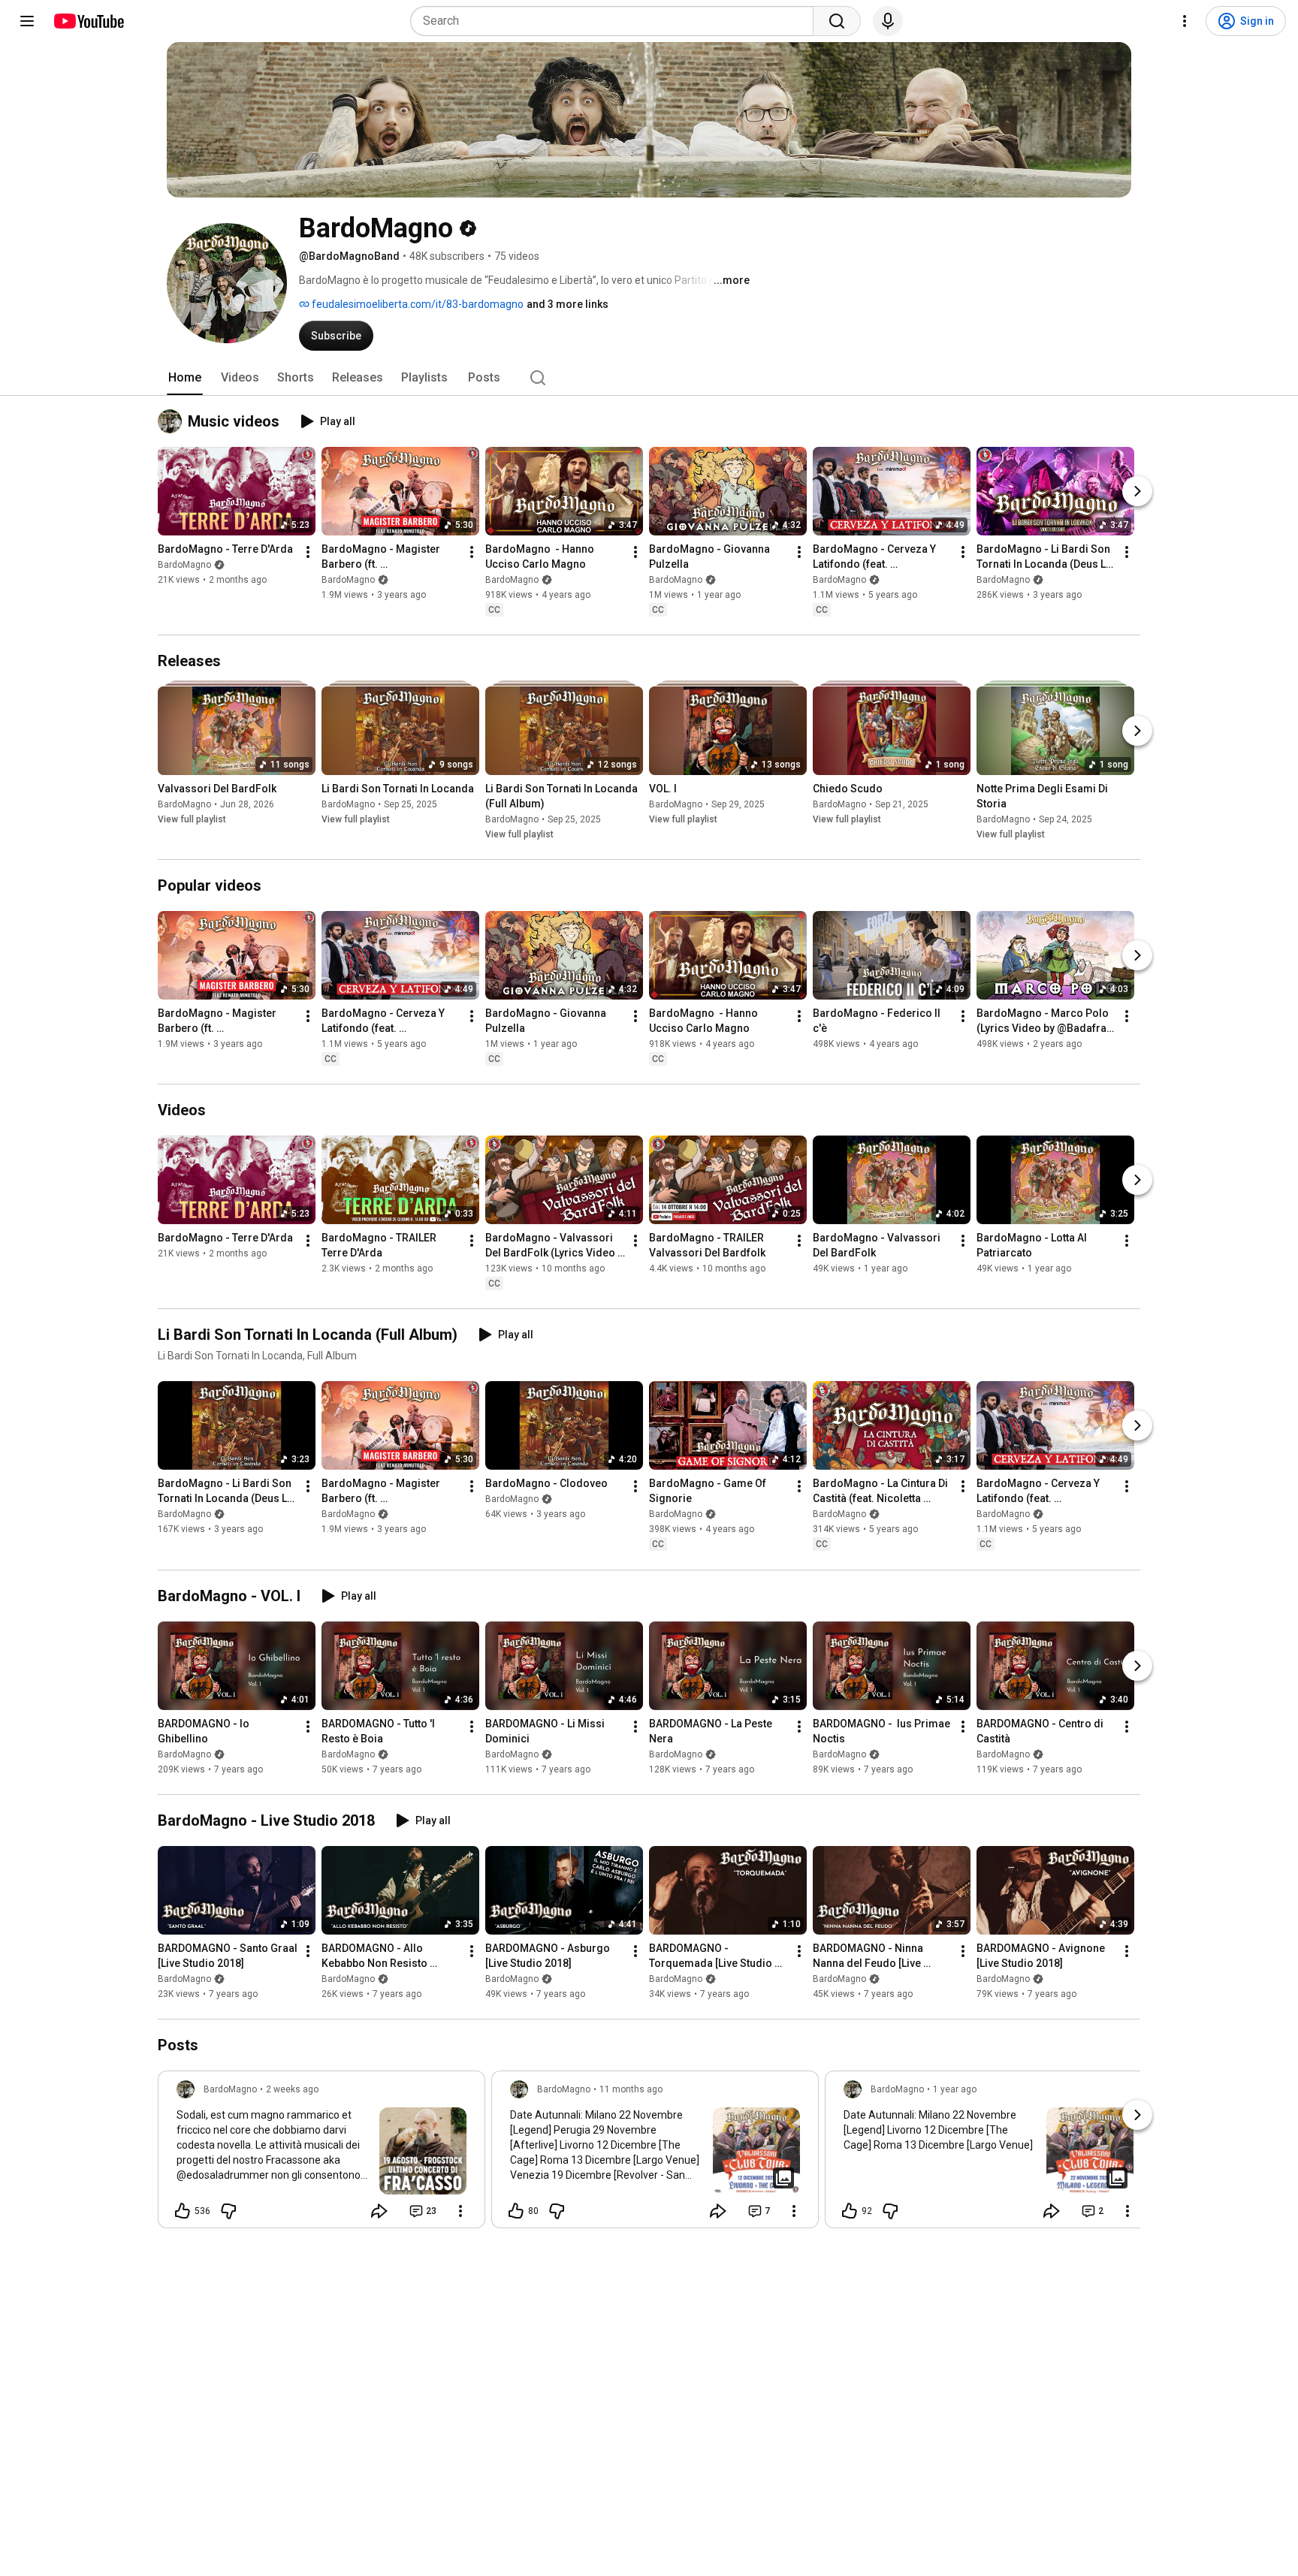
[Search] (837, 21)
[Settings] (1185, 21)
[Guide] (27, 21)
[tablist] (649, 378)
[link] (321, 2154)
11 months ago (631, 2089)
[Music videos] (173, 421)
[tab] (185, 378)
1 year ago (955, 2089)
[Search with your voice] (888, 21)
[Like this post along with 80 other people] (516, 2211)
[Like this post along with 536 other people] (183, 2211)
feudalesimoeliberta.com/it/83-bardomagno (417, 304)
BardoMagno (184, 565)
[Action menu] (460, 2211)
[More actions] (308, 552)
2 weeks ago (292, 2089)
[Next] (1137, 491)
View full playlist (192, 819)
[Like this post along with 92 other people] (850, 2211)
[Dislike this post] (228, 2211)
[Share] (379, 2211)
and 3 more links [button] (567, 304)
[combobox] (616, 21)
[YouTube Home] (88, 21)
